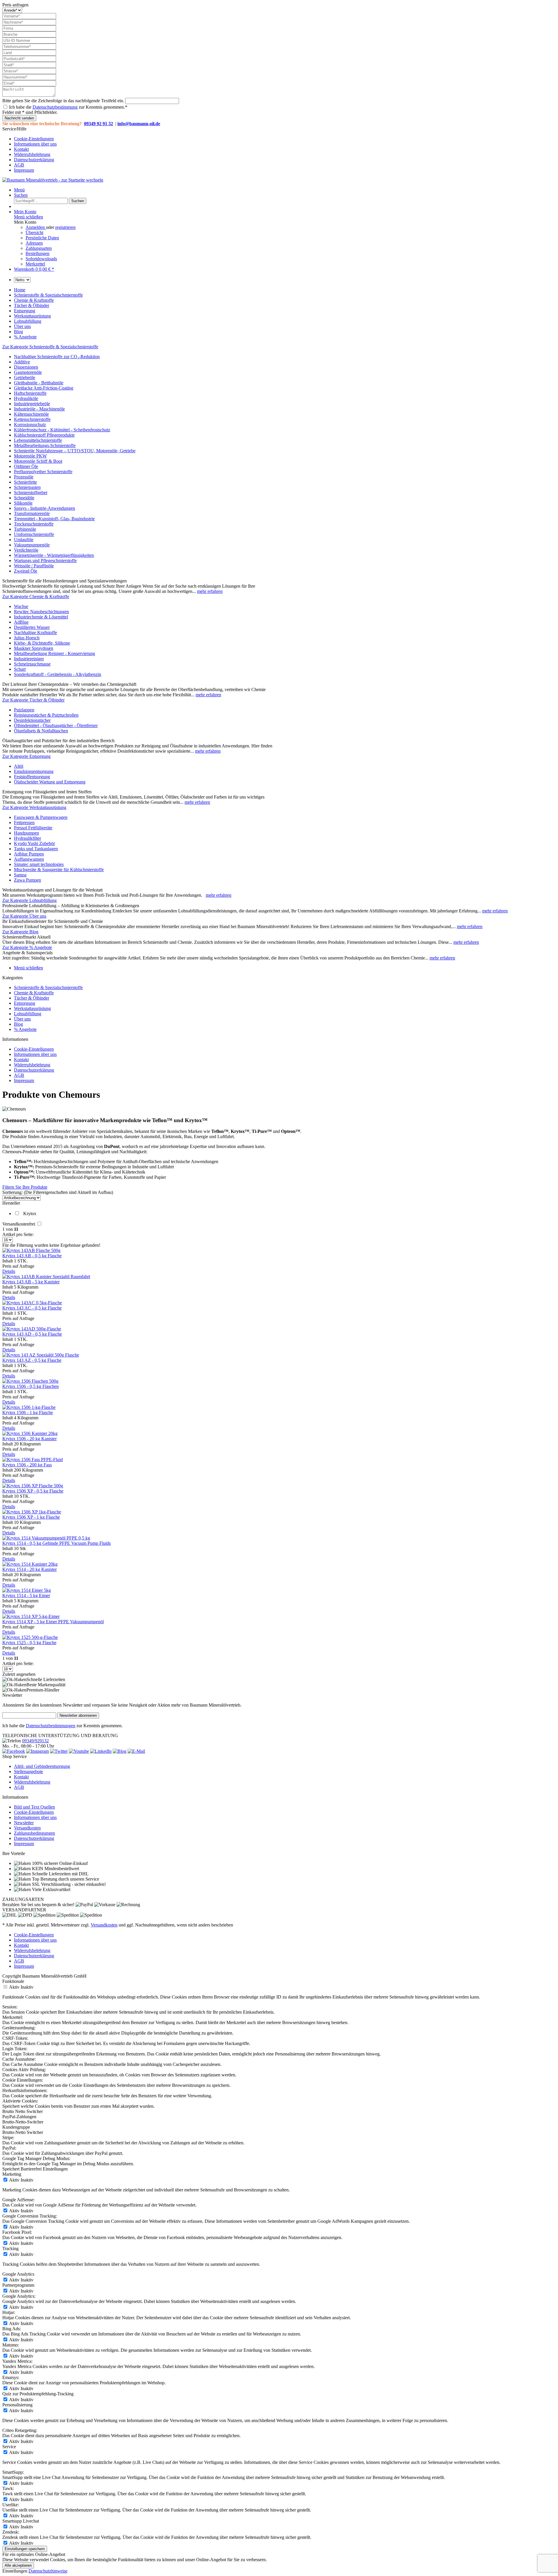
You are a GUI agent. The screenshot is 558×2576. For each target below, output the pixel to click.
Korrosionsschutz (30, 425)
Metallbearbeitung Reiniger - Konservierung (54, 653)
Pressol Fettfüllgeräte (33, 828)
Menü (19, 190)
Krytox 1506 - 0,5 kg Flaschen (31, 1386)
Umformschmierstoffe (34, 534)
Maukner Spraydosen (34, 648)
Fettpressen (24, 823)
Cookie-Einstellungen (34, 139)
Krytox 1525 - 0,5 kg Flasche (29, 1643)
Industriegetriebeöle (32, 404)
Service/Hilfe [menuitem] (29, 149)
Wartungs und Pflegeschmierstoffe (45, 560)
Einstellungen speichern (25, 2549)
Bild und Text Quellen (34, 1807)
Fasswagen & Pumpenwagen (41, 817)
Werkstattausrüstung (32, 1008)
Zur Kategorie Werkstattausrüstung (34, 807)
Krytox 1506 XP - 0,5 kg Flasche (33, 1491)
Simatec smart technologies (39, 864)
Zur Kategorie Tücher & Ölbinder (33, 700)
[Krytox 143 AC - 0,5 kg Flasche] (32, 1303)
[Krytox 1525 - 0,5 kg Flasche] (30, 1637)
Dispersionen (26, 367)
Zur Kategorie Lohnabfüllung (29, 900)
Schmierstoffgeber (31, 493)
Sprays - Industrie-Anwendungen (44, 508)
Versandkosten (27, 1828)
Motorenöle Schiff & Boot (38, 461)
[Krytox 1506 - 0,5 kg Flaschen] (30, 1381)
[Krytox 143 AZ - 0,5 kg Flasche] (41, 1355)
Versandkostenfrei (19, 1224)
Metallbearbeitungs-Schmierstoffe (45, 445)
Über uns (22, 1019)
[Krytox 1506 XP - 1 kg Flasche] (32, 1512)
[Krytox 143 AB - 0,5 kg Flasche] (31, 1250)
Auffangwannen (29, 859)
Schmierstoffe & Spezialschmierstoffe (48, 987)
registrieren (65, 227)
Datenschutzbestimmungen (51, 1726)
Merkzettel (35, 264)
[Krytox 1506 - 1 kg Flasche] (29, 1407)
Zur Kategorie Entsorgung (26, 756)
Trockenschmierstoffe (34, 524)
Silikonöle (23, 503)
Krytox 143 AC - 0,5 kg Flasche (32, 1308)
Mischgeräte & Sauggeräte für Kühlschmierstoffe (59, 870)
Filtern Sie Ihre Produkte (25, 1187)
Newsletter (24, 1823)
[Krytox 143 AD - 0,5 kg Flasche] (32, 1329)
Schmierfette (25, 482)
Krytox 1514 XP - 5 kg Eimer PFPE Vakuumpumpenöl (53, 1622)
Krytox (30, 1213)
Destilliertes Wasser (32, 627)
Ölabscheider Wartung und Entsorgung (50, 782)
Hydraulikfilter (27, 838)
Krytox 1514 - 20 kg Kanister (29, 1569)
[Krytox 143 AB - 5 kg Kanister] (46, 1277)
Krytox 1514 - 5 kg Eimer (26, 1595)
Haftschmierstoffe (30, 393)
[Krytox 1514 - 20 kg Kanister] (30, 1564)
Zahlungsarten (39, 248)
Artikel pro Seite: (18, 1234)
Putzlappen (24, 710)
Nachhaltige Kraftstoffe (35, 633)
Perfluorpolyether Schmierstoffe (43, 472)
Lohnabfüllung (28, 1014)
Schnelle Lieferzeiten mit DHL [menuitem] (60, 1874)
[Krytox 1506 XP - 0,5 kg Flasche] (33, 1486)
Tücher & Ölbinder (32, 998)
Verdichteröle (26, 550)
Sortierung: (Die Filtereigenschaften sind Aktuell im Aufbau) (58, 1192)
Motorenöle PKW (30, 456)
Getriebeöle (25, 377)
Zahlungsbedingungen (34, 1833)
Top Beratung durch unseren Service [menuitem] (65, 1879)
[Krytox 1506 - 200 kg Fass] (33, 1460)
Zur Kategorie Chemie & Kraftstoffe (36, 597)
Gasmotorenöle (28, 372)
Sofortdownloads (41, 259)
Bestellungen (37, 253)
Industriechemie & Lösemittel (41, 617)
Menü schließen (28, 217)
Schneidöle (24, 498)
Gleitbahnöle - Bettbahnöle (39, 383)
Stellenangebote (28, 1772)
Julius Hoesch (27, 638)
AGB (19, 165)
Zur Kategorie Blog (20, 932)
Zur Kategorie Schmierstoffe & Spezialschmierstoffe (50, 347)
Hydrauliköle (26, 398)
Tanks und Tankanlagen (36, 849)
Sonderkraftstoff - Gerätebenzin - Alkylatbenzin (58, 674)
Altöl (19, 766)
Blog (18, 1024)
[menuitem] (285, 139)
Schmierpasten (27, 487)
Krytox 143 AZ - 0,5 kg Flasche (32, 1360)
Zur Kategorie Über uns (24, 916)
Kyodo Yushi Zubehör (34, 843)
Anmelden (36, 227)
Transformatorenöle (32, 513)
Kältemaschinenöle (31, 414)
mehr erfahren (210, 591)
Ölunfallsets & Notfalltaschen (41, 731)
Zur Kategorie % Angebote (27, 947)
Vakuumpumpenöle (32, 545)
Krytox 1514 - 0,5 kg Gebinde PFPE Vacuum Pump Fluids (57, 1543)
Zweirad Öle (26, 571)
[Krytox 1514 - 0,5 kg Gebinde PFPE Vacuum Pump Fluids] (46, 1538)
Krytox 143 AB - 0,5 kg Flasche (32, 1256)
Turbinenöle (25, 529)
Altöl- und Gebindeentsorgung (42, 1766)
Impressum (24, 170)
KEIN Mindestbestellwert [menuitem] (55, 1869)
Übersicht (34, 233)
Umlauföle (24, 540)
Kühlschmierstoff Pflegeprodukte (44, 435)
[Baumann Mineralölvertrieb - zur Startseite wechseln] (53, 180)
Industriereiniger (29, 659)
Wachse (21, 606)
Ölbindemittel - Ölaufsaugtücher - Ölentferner (56, 725)
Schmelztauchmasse (32, 664)
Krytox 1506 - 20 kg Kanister (29, 1439)
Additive (22, 362)
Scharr (20, 669)
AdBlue (21, 622)
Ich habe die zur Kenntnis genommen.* (68, 107)
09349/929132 (35, 1741)
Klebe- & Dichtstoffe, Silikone (42, 643)
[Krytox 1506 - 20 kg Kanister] (30, 1433)
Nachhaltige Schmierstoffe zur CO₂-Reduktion (57, 357)
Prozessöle (24, 477)
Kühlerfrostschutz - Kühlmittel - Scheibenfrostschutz (62, 430)
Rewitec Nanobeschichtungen (41, 612)
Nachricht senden (19, 118)
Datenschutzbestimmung (55, 107)
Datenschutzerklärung (34, 160)
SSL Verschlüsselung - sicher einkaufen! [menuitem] (68, 1884)
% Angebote (25, 1029)
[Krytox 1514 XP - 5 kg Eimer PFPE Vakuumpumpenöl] (31, 1616)
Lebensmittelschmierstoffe (38, 440)
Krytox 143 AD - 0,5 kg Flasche (32, 1334)
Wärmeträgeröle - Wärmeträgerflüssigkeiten (54, 555)
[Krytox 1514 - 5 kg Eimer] (27, 1590)
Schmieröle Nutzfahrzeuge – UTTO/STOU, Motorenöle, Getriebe (75, 451)
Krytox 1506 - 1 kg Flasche (28, 1412)
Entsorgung (25, 1003)
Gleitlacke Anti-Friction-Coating (44, 388)
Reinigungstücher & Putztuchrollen (46, 715)
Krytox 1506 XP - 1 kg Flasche (31, 1517)
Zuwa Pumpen (27, 880)
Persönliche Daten (42, 238)
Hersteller (11, 1203)
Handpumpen (26, 833)
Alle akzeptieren (18, 2565)
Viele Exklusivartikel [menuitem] (51, 1889)
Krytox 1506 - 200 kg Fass (27, 1465)
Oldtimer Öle (26, 466)
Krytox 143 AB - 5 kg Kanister (31, 1282)
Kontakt (21, 149)
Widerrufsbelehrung (32, 154)
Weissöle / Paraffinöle (34, 566)
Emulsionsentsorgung (34, 771)
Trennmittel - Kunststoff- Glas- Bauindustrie (54, 519)
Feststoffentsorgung (32, 777)
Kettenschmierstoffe (32, 419)
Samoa (20, 875)
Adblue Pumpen (29, 854)
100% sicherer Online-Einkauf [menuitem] (59, 1863)
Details (9, 1271)
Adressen (34, 243)
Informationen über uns (35, 144)
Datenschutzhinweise (48, 2571)
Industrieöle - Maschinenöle (39, 409)
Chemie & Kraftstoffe (34, 993)
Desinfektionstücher (32, 720)
